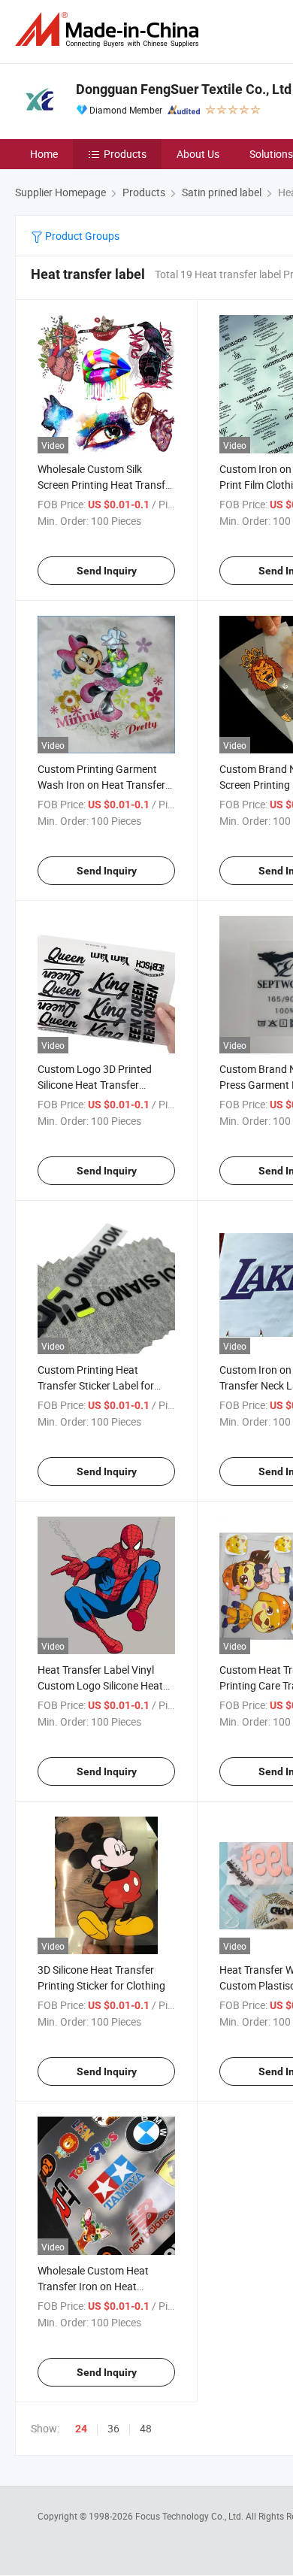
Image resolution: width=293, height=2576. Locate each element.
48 (146, 2428)
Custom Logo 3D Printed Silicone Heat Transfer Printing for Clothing (95, 1085)
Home (44, 154)
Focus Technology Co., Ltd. (190, 2516)
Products (125, 154)
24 (81, 2429)
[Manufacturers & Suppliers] (110, 30)
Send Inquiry (107, 571)
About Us (198, 154)
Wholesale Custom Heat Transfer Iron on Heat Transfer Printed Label (93, 2286)
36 (113, 2428)
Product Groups (81, 236)
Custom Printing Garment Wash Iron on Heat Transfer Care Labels (101, 785)
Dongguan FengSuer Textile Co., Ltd (184, 89)
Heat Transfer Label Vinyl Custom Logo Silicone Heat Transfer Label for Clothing (100, 1685)
